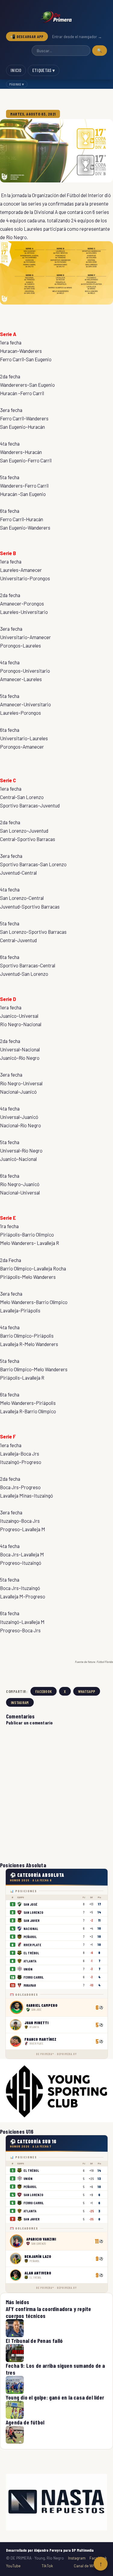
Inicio (16, 70)
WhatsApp (87, 1691)
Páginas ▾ (17, 84)
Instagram (20, 1702)
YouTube (13, 2566)
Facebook (44, 1691)
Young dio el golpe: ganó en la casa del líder (55, 2397)
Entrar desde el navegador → (77, 37)
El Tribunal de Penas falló (34, 2341)
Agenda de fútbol (25, 2422)
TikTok (47, 2566)
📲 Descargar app (27, 36)
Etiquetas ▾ (44, 70)
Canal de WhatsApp (90, 2566)
